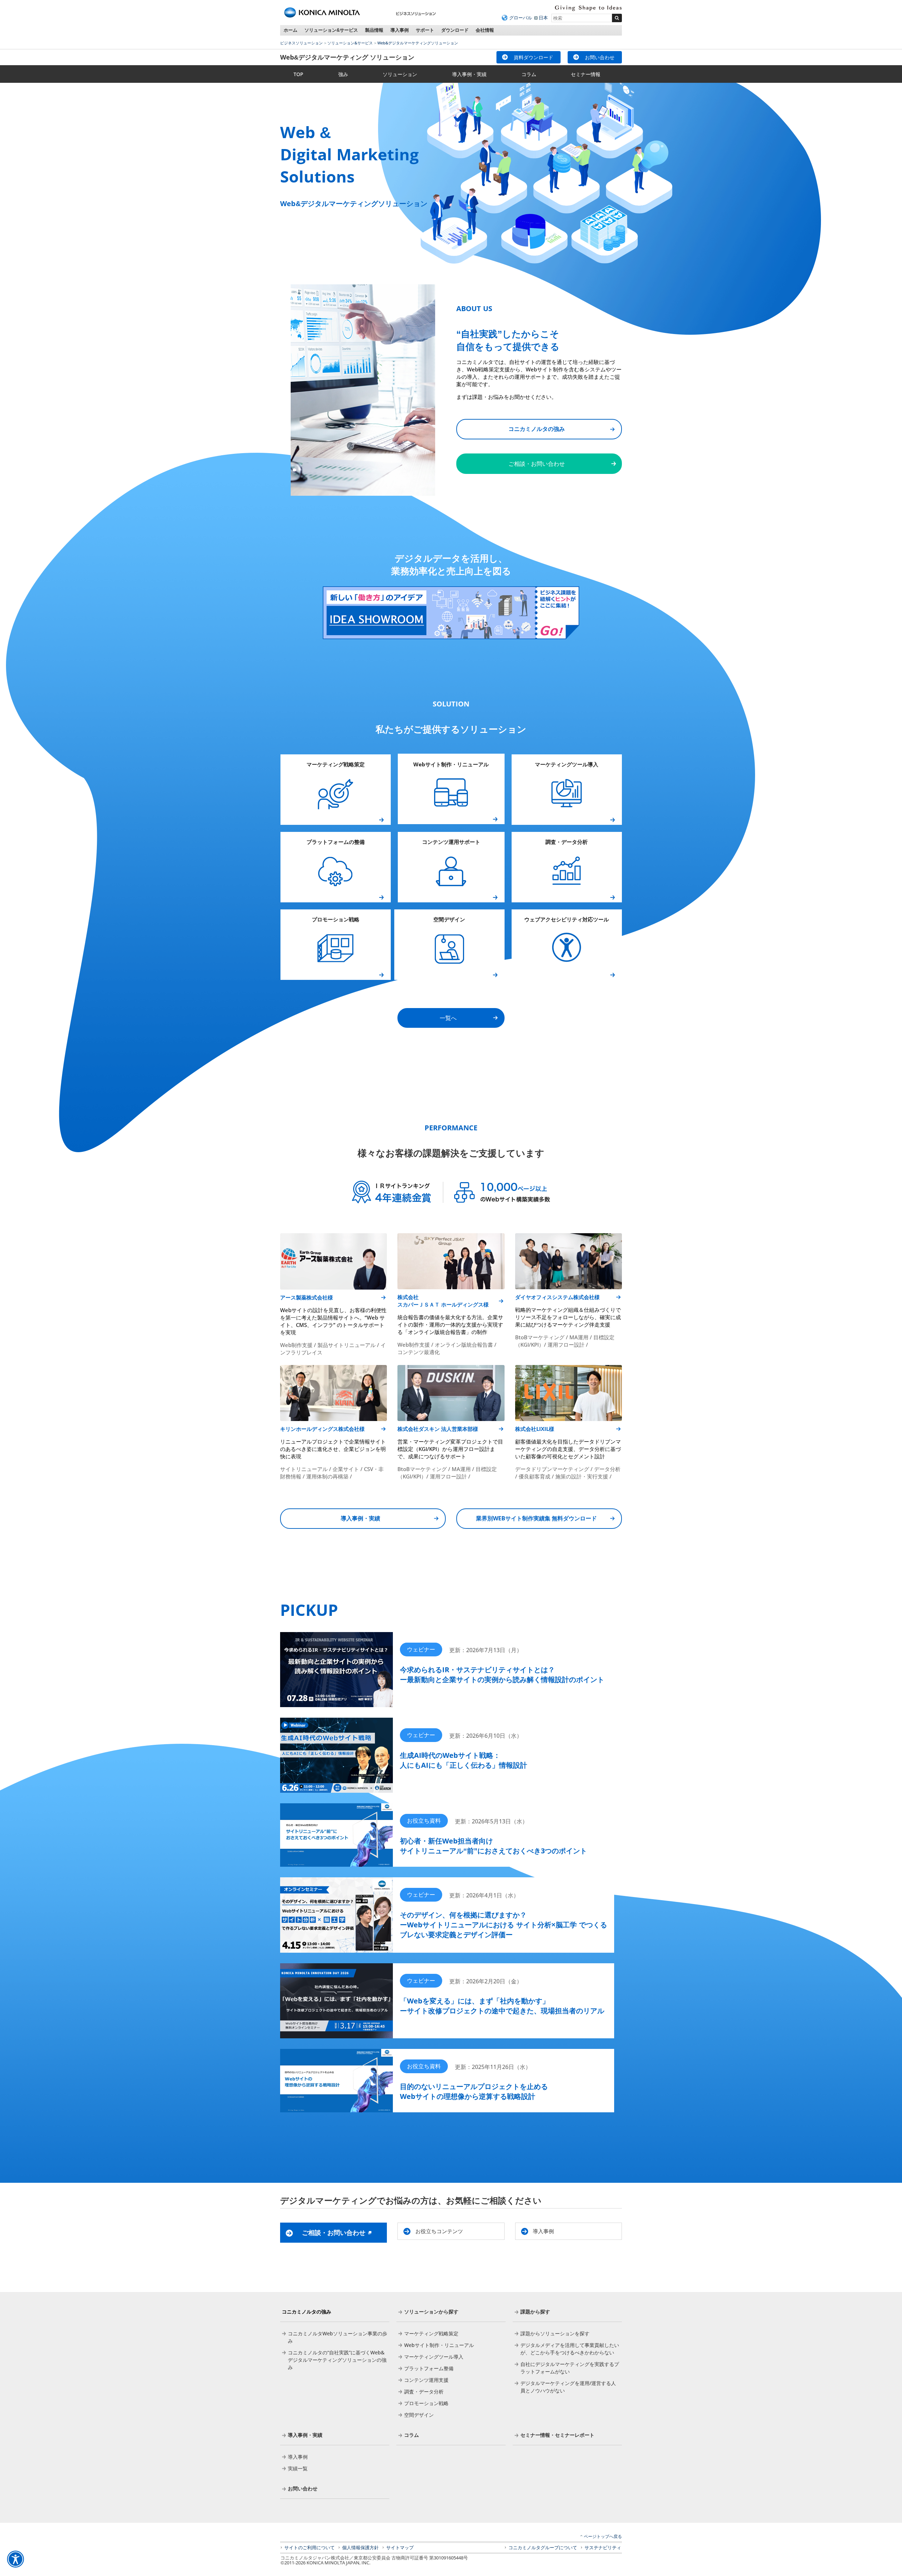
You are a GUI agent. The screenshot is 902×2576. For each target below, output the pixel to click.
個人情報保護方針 (360, 2547)
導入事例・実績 (360, 1518)
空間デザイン (449, 919)
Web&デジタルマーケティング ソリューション (347, 57)
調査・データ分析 (567, 842)
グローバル (521, 18)
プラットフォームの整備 (336, 842)
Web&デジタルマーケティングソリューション (418, 43)
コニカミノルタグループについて (543, 2547)
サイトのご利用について (310, 2547)
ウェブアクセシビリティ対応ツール (567, 919)
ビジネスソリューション (301, 43)
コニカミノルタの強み (537, 429)
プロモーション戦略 (336, 919)
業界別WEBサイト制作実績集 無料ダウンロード (536, 1518)
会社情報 (485, 30)
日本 (543, 18)
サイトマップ (400, 2547)
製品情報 (374, 30)
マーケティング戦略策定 (336, 764)
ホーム (291, 30)
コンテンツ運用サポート (451, 842)
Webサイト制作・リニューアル (451, 764)
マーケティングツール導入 (567, 764)
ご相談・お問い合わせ (537, 464)
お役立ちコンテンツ (439, 2231)
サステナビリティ (603, 2547)
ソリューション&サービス (331, 30)
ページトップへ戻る (603, 2536)
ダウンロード (455, 30)
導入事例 (400, 30)
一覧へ (448, 1018)
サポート (425, 30)
